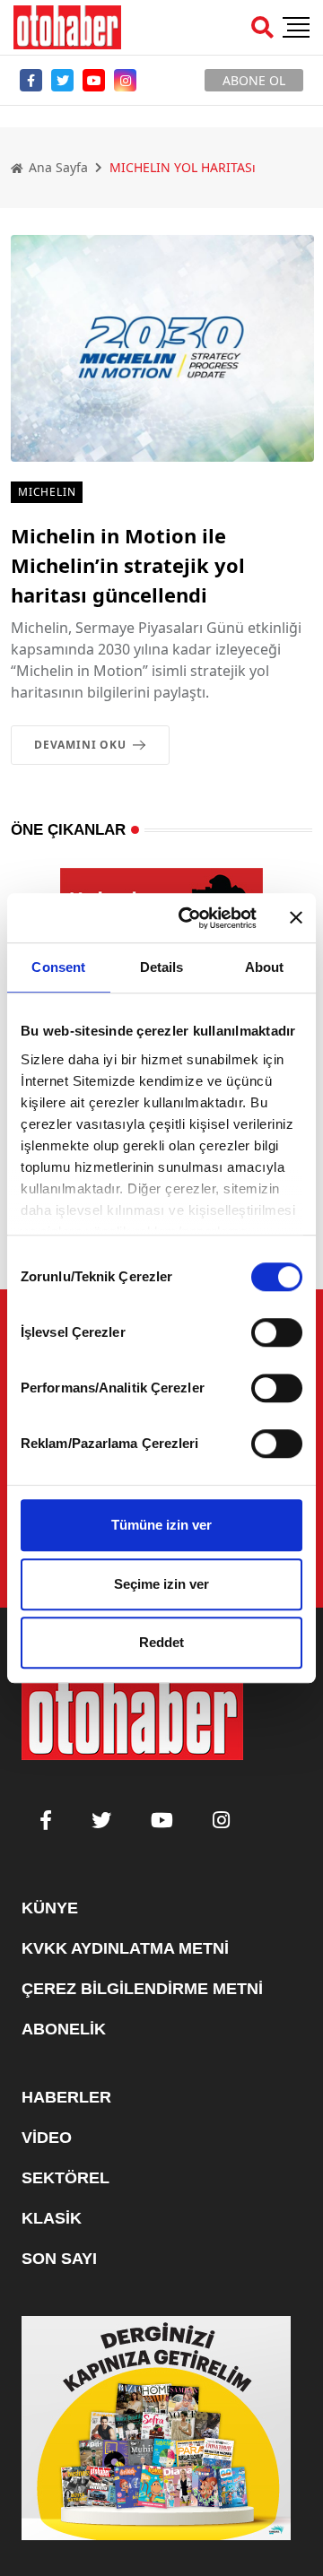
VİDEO (47, 2138)
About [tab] (265, 967)
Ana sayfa (57, 167)
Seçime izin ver (161, 1584)
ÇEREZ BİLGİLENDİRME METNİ (142, 1989)
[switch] (277, 1332)
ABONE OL (254, 80)
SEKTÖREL (65, 2178)
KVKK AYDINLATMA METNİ (125, 1948)
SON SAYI (59, 2259)
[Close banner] (296, 918)
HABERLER (66, 2097)
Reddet (161, 1642)
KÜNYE (50, 1908)
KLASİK (52, 2218)
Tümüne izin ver (161, 1525)
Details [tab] (162, 967)
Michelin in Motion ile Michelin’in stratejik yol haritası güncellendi (128, 565)
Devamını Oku (80, 745)
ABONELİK (64, 2029)
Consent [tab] (58, 967)
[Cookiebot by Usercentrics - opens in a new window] (189, 918)
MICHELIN (47, 492)
